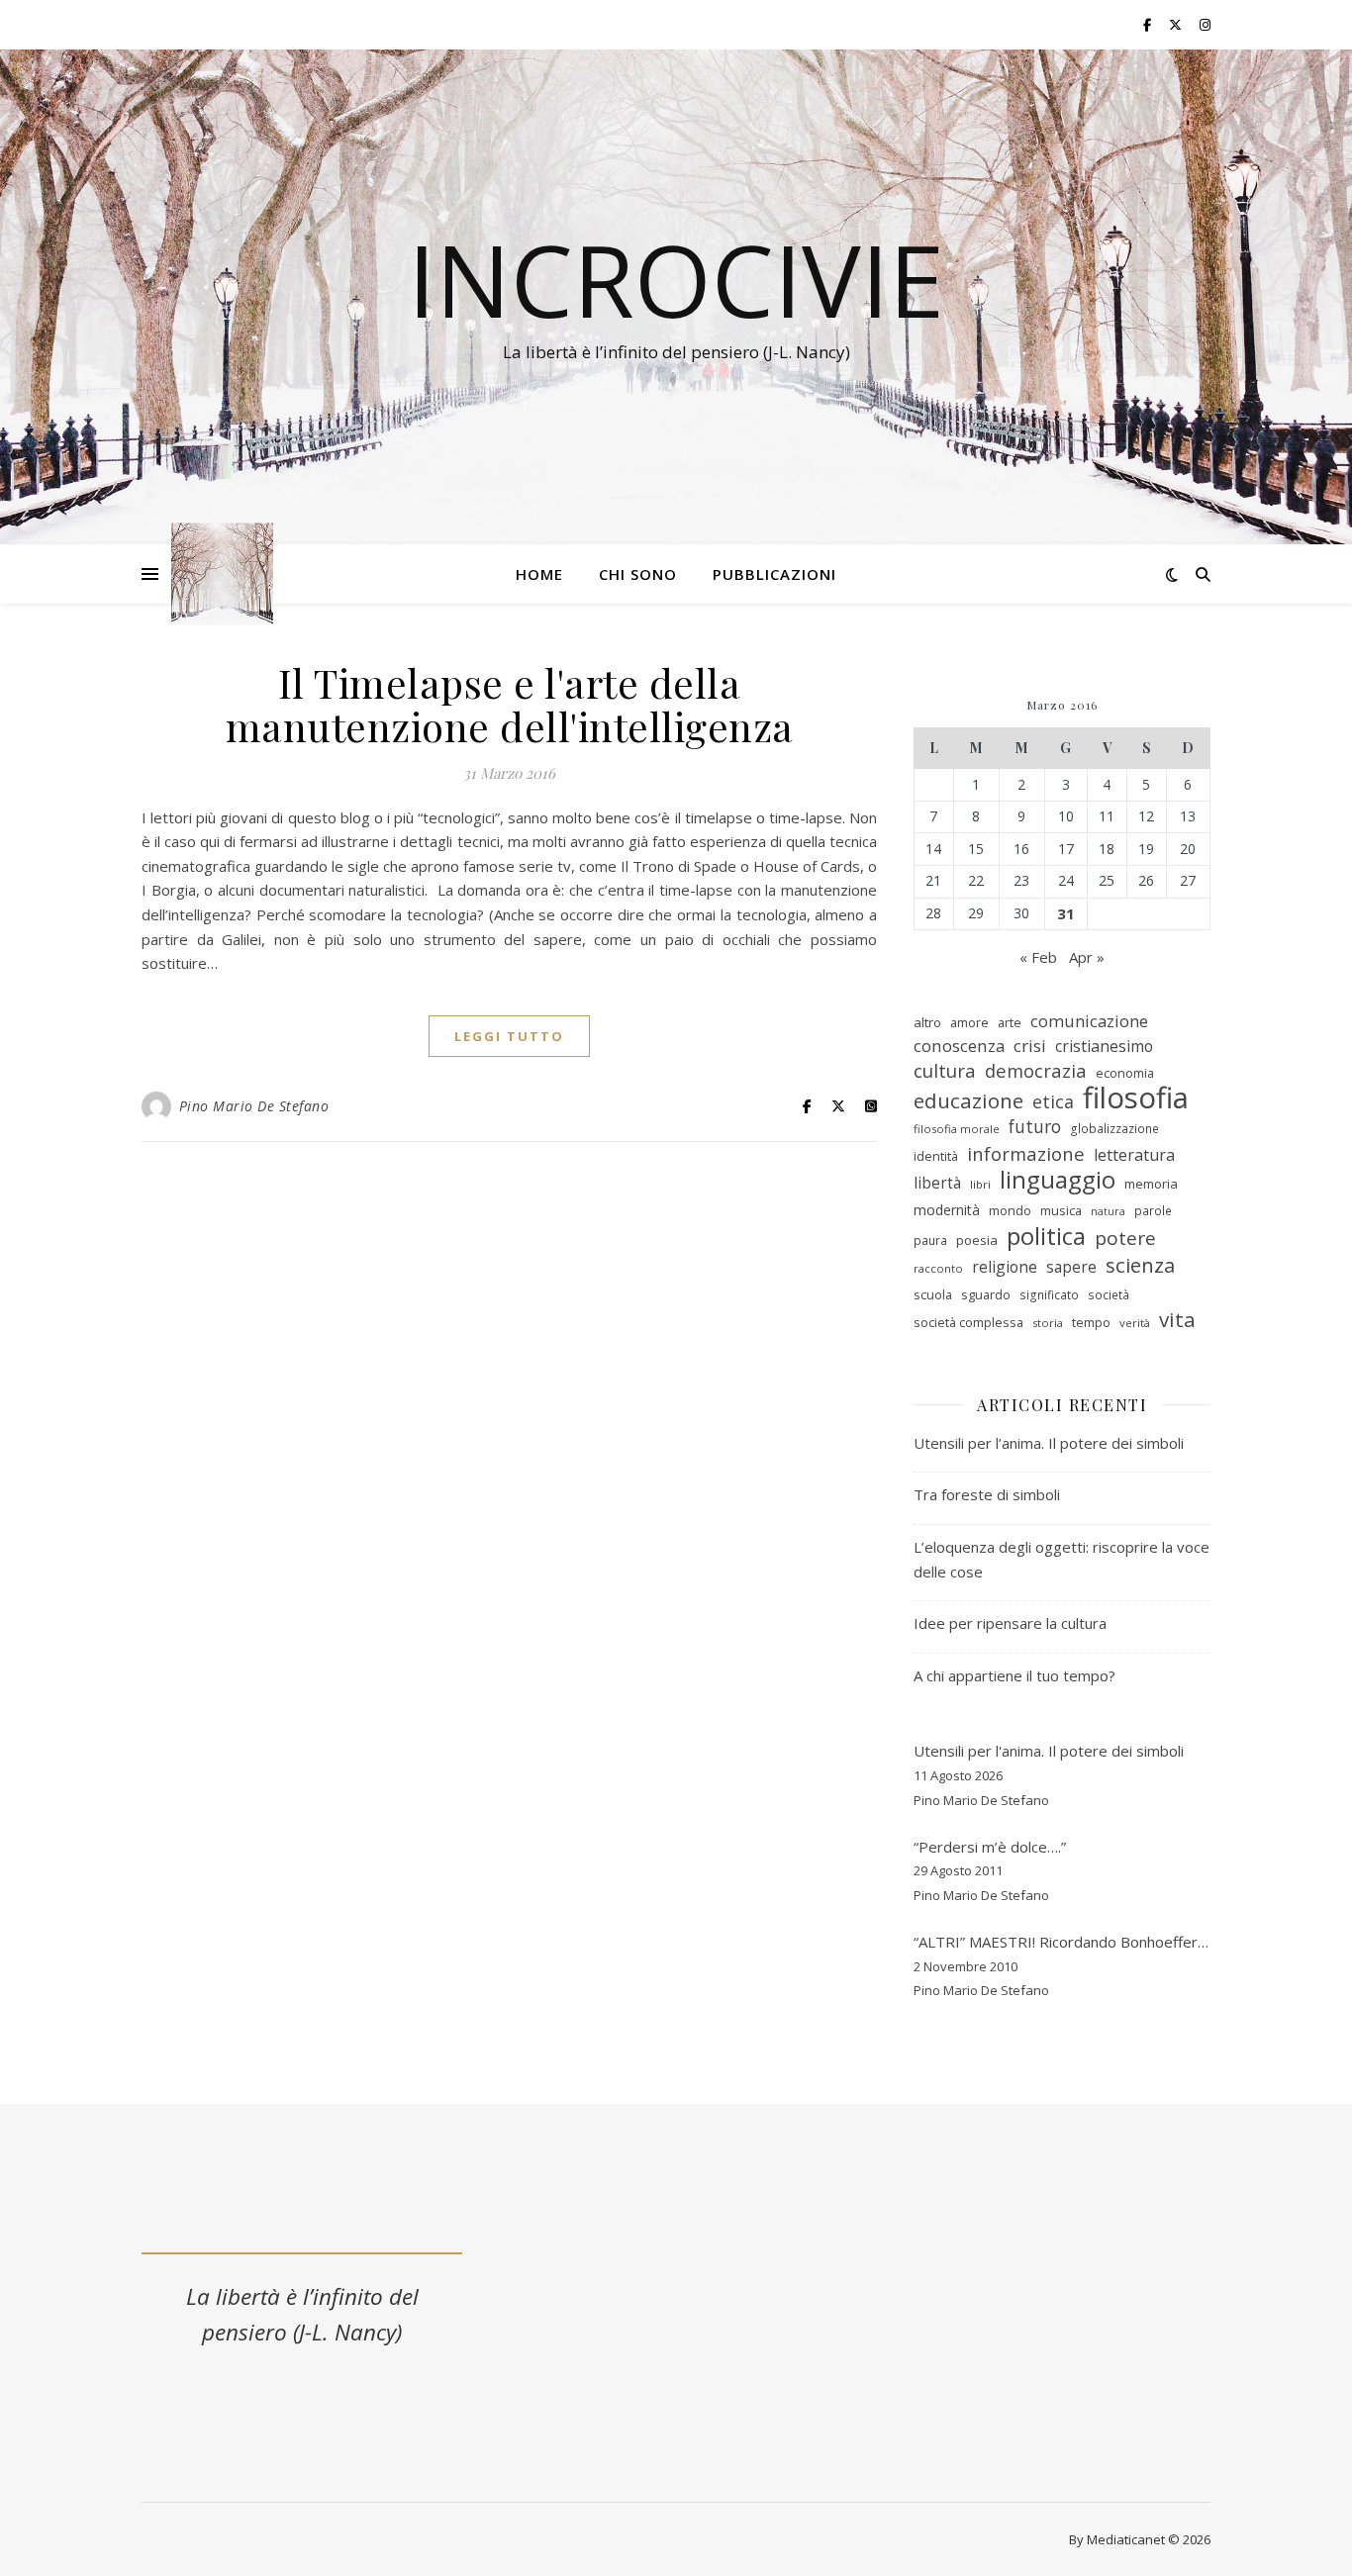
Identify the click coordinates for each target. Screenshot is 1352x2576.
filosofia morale (957, 1129)
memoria (1151, 1184)
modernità (947, 1210)
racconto (938, 1268)
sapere (1071, 1267)
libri (980, 1184)
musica (1061, 1210)
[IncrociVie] (222, 574)
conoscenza (959, 1046)
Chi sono (638, 574)
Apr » (1087, 957)
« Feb (1038, 957)
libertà (937, 1183)
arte (1010, 1022)
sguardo (986, 1294)
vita (1177, 1320)
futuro (1035, 1126)
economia (1125, 1073)
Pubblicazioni (774, 574)
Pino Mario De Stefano (254, 1106)
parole (1153, 1211)
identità (936, 1156)
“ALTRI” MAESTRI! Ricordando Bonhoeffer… (1061, 1942)
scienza (1140, 1265)
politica (1046, 1237)
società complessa (968, 1322)
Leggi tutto (509, 1036)
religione (1005, 1267)
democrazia (1036, 1071)
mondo (1010, 1210)
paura (930, 1240)
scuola (933, 1294)
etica (1053, 1101)
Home (539, 574)
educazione (968, 1101)
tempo (1091, 1322)
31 (1066, 913)
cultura (945, 1071)
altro (927, 1022)
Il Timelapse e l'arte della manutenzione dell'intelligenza (510, 704)
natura (1108, 1211)
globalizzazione (1114, 1129)
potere (1125, 1239)
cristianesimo (1104, 1046)
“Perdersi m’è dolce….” (990, 1847)
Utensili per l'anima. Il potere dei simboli (1049, 1751)
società (1109, 1295)
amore (969, 1022)
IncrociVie (676, 279)
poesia (977, 1240)
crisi (1030, 1046)
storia (1048, 1323)
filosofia (1136, 1098)
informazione (1026, 1154)
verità (1135, 1323)
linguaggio (1058, 1180)
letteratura (1134, 1155)
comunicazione (1089, 1021)
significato (1049, 1295)
